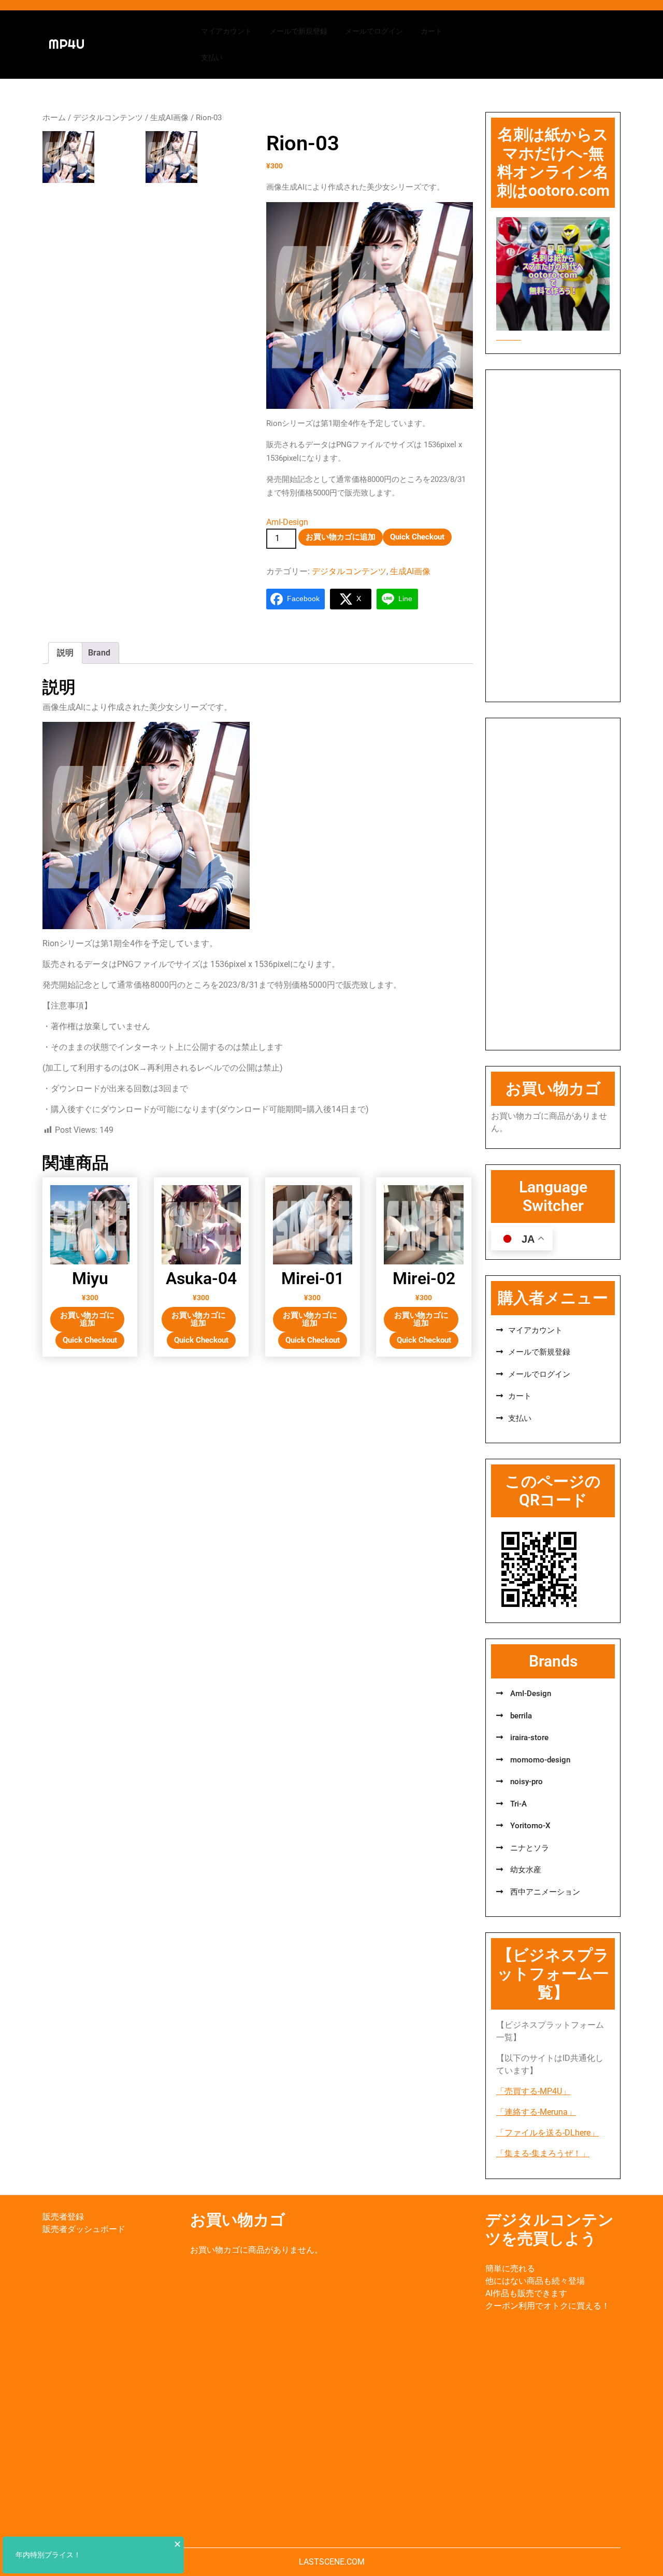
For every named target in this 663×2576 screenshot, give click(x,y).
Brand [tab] (99, 653)
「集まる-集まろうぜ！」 (543, 2153)
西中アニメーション (544, 1892)
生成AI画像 (169, 118)
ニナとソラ (529, 1848)
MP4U (67, 44)
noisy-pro (525, 1782)
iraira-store (528, 1738)
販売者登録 (63, 2217)
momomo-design (539, 1760)
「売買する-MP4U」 (533, 2091)
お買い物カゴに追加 (341, 537)
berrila (520, 1716)
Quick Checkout (417, 537)
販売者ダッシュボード (84, 2229)
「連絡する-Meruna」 (536, 2112)
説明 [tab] (65, 653)
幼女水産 (525, 1870)
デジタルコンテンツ (108, 118)
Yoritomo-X (529, 1826)
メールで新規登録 (298, 31)
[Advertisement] (553, 536)
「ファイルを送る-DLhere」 (547, 2133)
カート (431, 31)
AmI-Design (287, 522)
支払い (212, 58)
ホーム (54, 118)
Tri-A (517, 1804)
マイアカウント (226, 31)
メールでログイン (374, 31)
